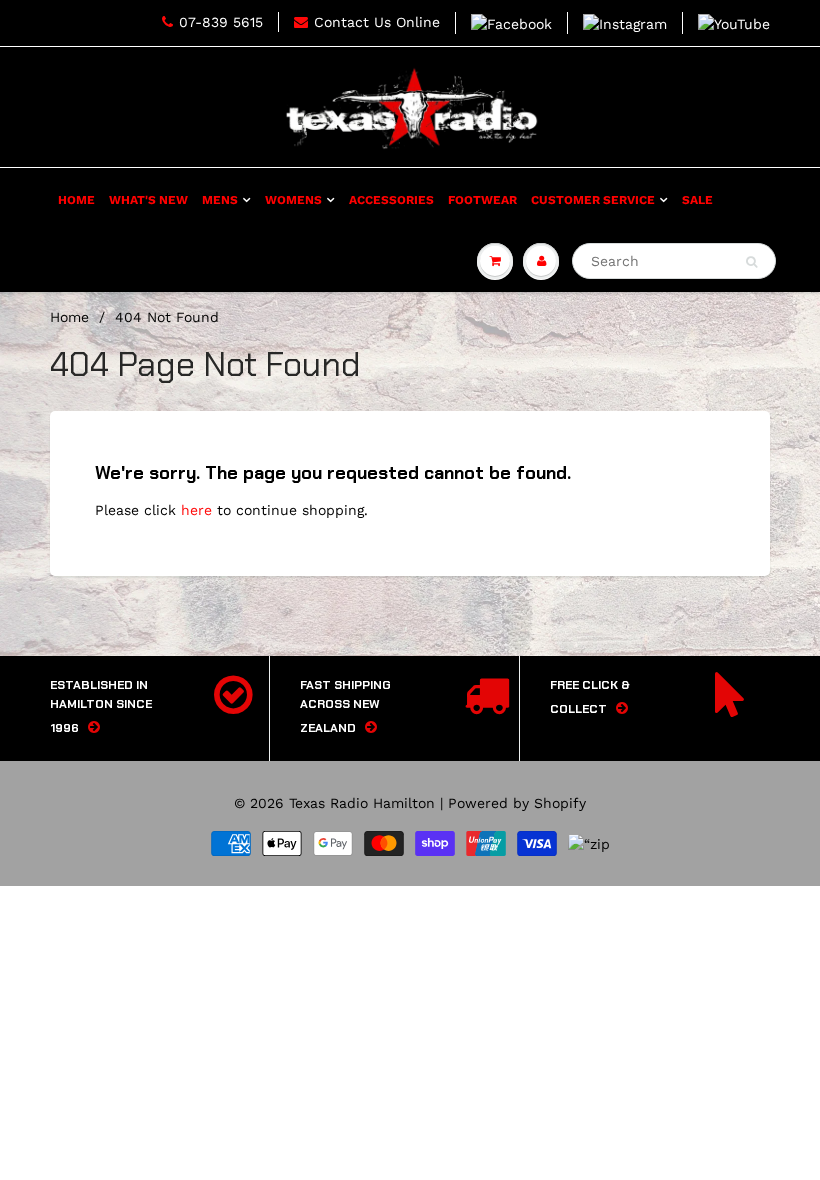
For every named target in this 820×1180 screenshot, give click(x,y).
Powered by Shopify (517, 803)
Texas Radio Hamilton (362, 803)
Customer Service (593, 200)
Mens (220, 200)
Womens (293, 200)
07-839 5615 (221, 22)
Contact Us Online (377, 22)
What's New (148, 200)
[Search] (751, 262)
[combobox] (674, 261)
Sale (697, 200)
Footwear (482, 200)
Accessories (391, 200)
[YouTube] (734, 23)
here (196, 510)
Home (76, 200)
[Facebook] (511, 23)
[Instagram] (625, 23)
